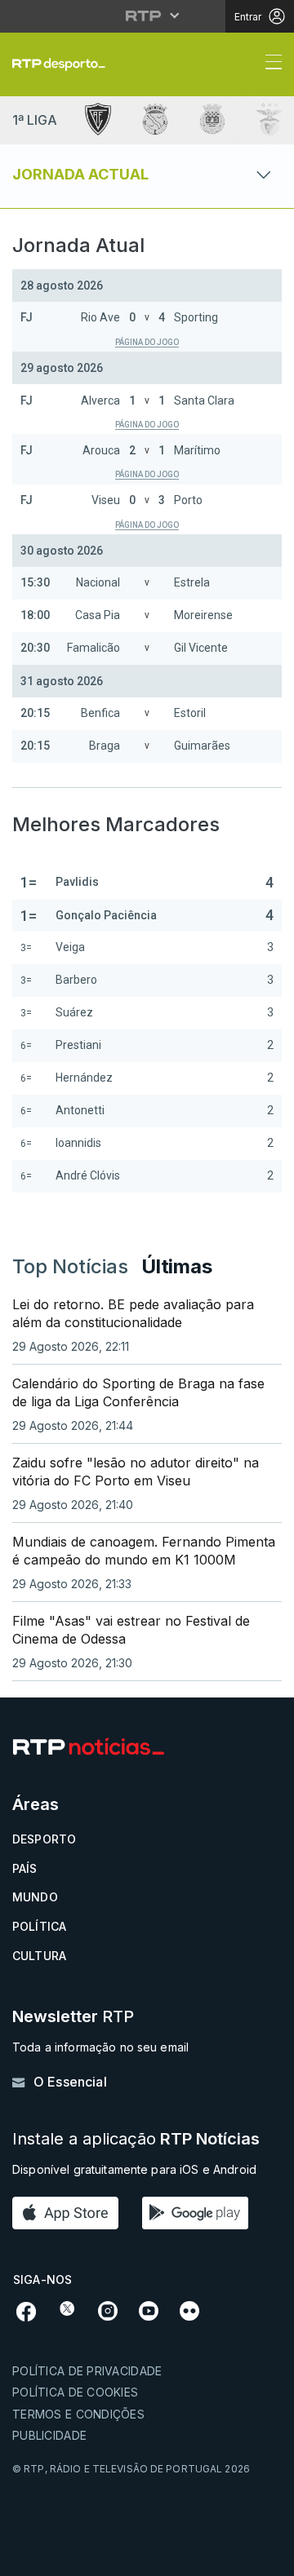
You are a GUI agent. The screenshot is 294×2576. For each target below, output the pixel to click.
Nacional (98, 582)
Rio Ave (100, 317)
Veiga (70, 947)
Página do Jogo (147, 342)
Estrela (192, 582)
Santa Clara (204, 401)
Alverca (100, 401)
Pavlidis (77, 882)
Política (39, 1926)
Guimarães (202, 746)
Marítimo (197, 450)
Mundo (35, 1897)
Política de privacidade (87, 2371)
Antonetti (80, 1110)
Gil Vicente (201, 648)
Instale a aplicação (136, 2139)
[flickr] (189, 2309)
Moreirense (203, 615)
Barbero (76, 980)
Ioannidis (78, 1143)
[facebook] (27, 2310)
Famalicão (94, 648)
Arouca (101, 450)
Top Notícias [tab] (70, 1266)
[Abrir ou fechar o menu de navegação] (269, 64)
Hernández (84, 1078)
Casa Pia (98, 615)
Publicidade (49, 2435)
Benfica (100, 713)
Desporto (44, 1839)
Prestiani (78, 1045)
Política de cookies (75, 2392)
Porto (188, 500)
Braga (105, 746)
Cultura (39, 1956)
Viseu (106, 500)
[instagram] (108, 2309)
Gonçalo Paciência (106, 915)
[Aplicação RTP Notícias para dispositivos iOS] (69, 2213)
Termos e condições (78, 2414)
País (25, 1868)
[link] (65, 64)
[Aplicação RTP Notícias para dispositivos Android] (199, 2213)
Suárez (74, 1012)
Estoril (190, 713)
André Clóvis (88, 1175)
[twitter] (67, 2308)
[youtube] (149, 2309)
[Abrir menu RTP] (147, 15)
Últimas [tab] (176, 1266)
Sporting (196, 317)
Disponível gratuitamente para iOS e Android (134, 2169)
